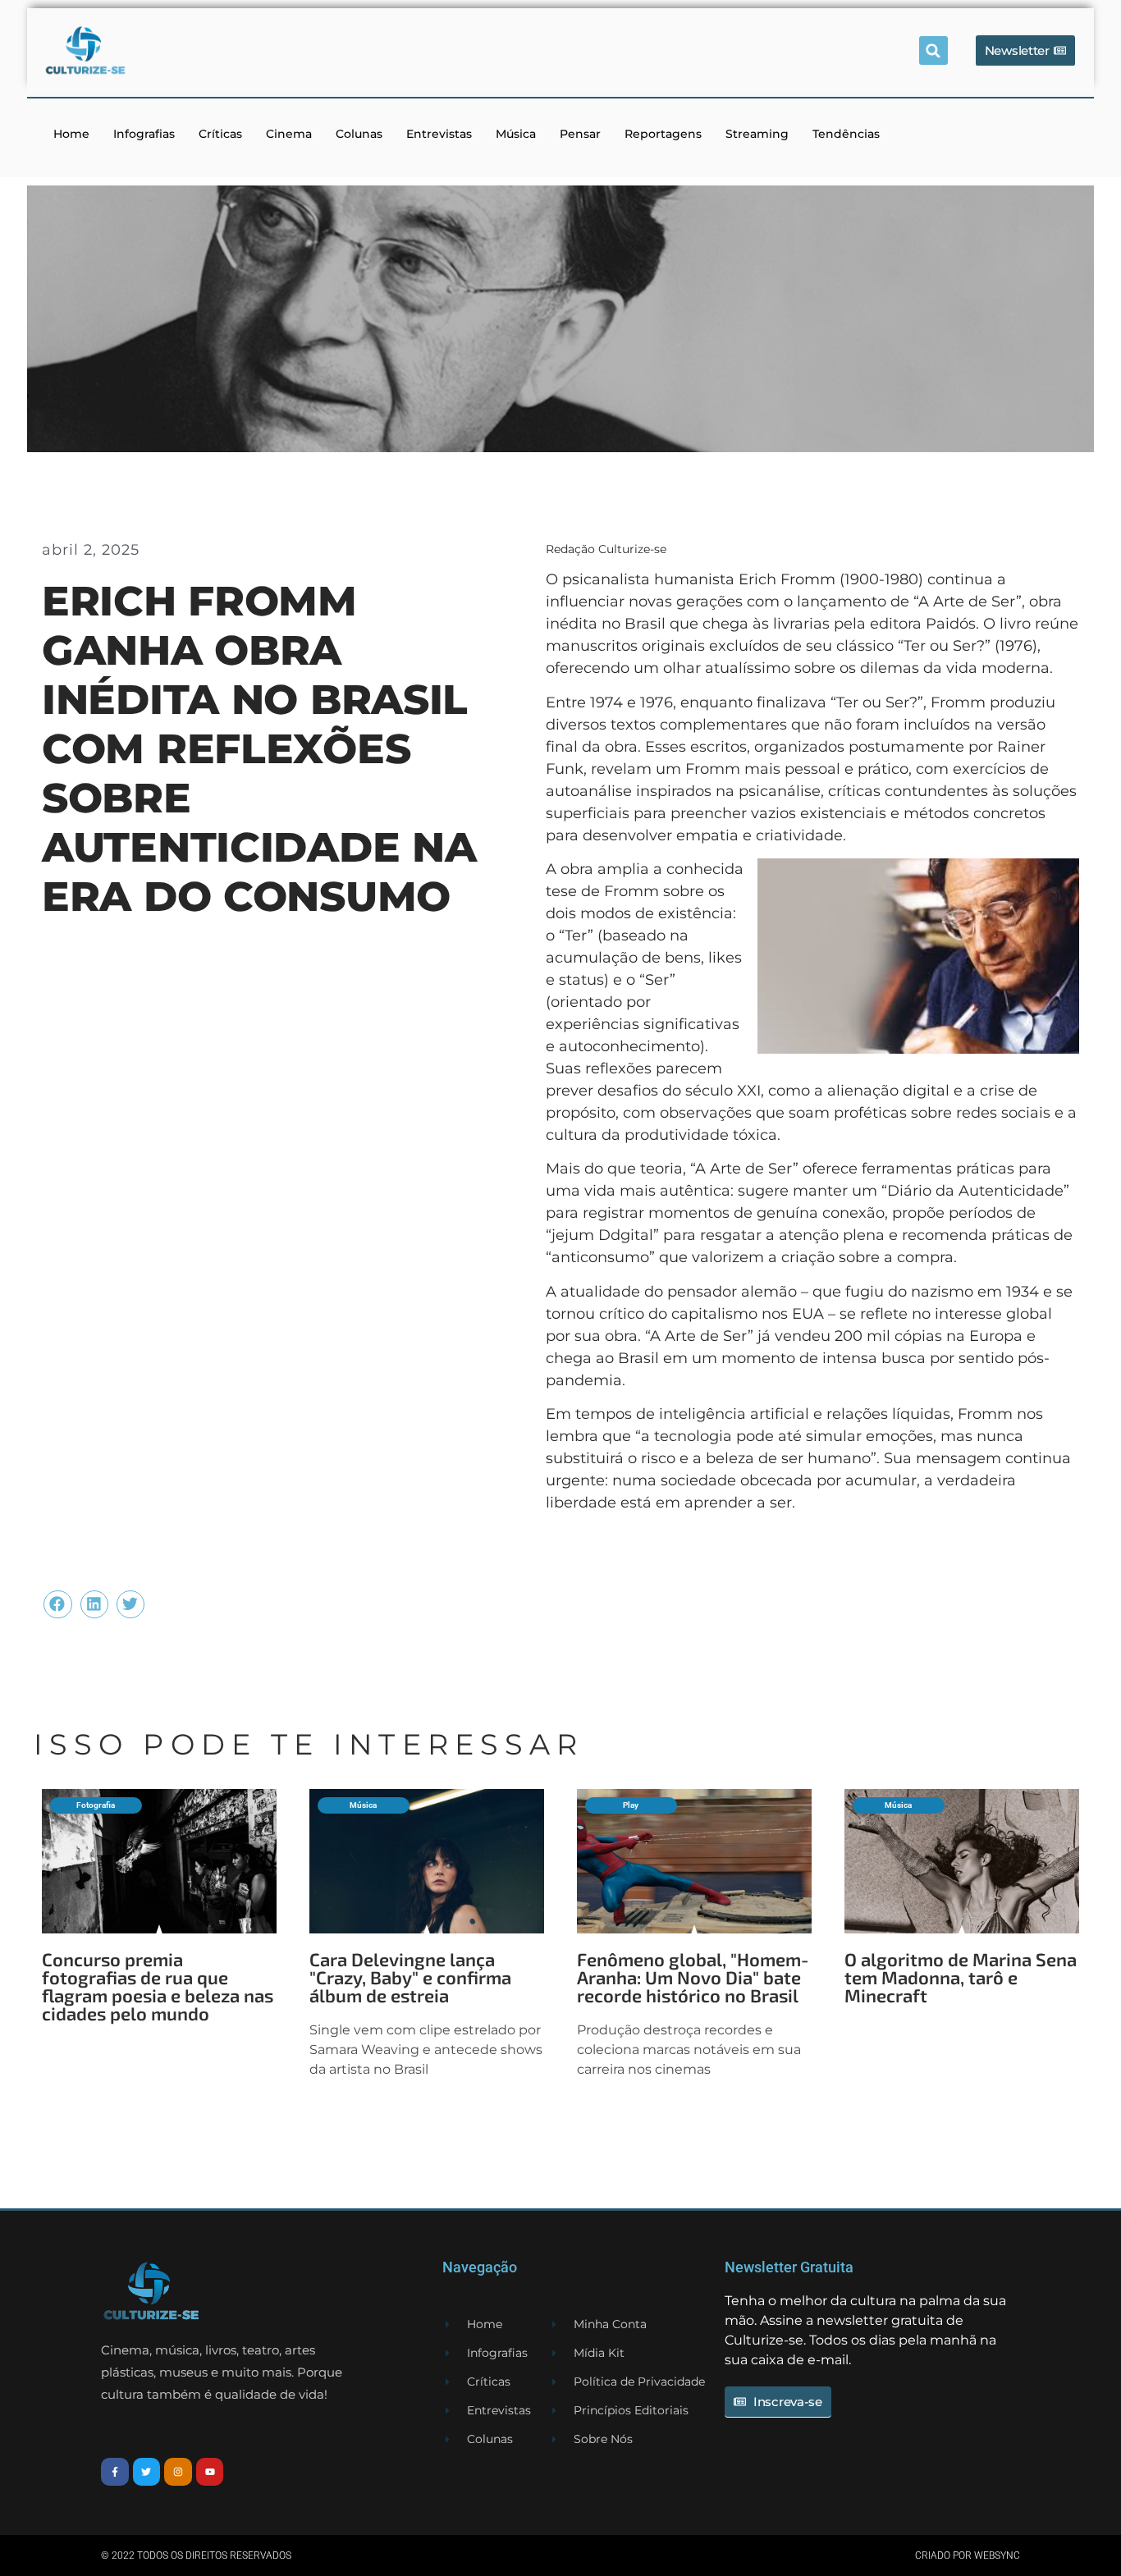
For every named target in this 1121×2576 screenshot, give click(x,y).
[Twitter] (147, 2472)
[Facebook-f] (115, 2472)
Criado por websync (968, 2555)
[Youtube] (210, 2472)
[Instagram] (178, 2472)
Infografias (144, 134)
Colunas (359, 134)
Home (71, 134)
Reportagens (663, 134)
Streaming (757, 134)
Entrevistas (439, 134)
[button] (933, 50)
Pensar (580, 134)
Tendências (846, 134)
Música (516, 134)
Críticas (220, 134)
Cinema (289, 134)
